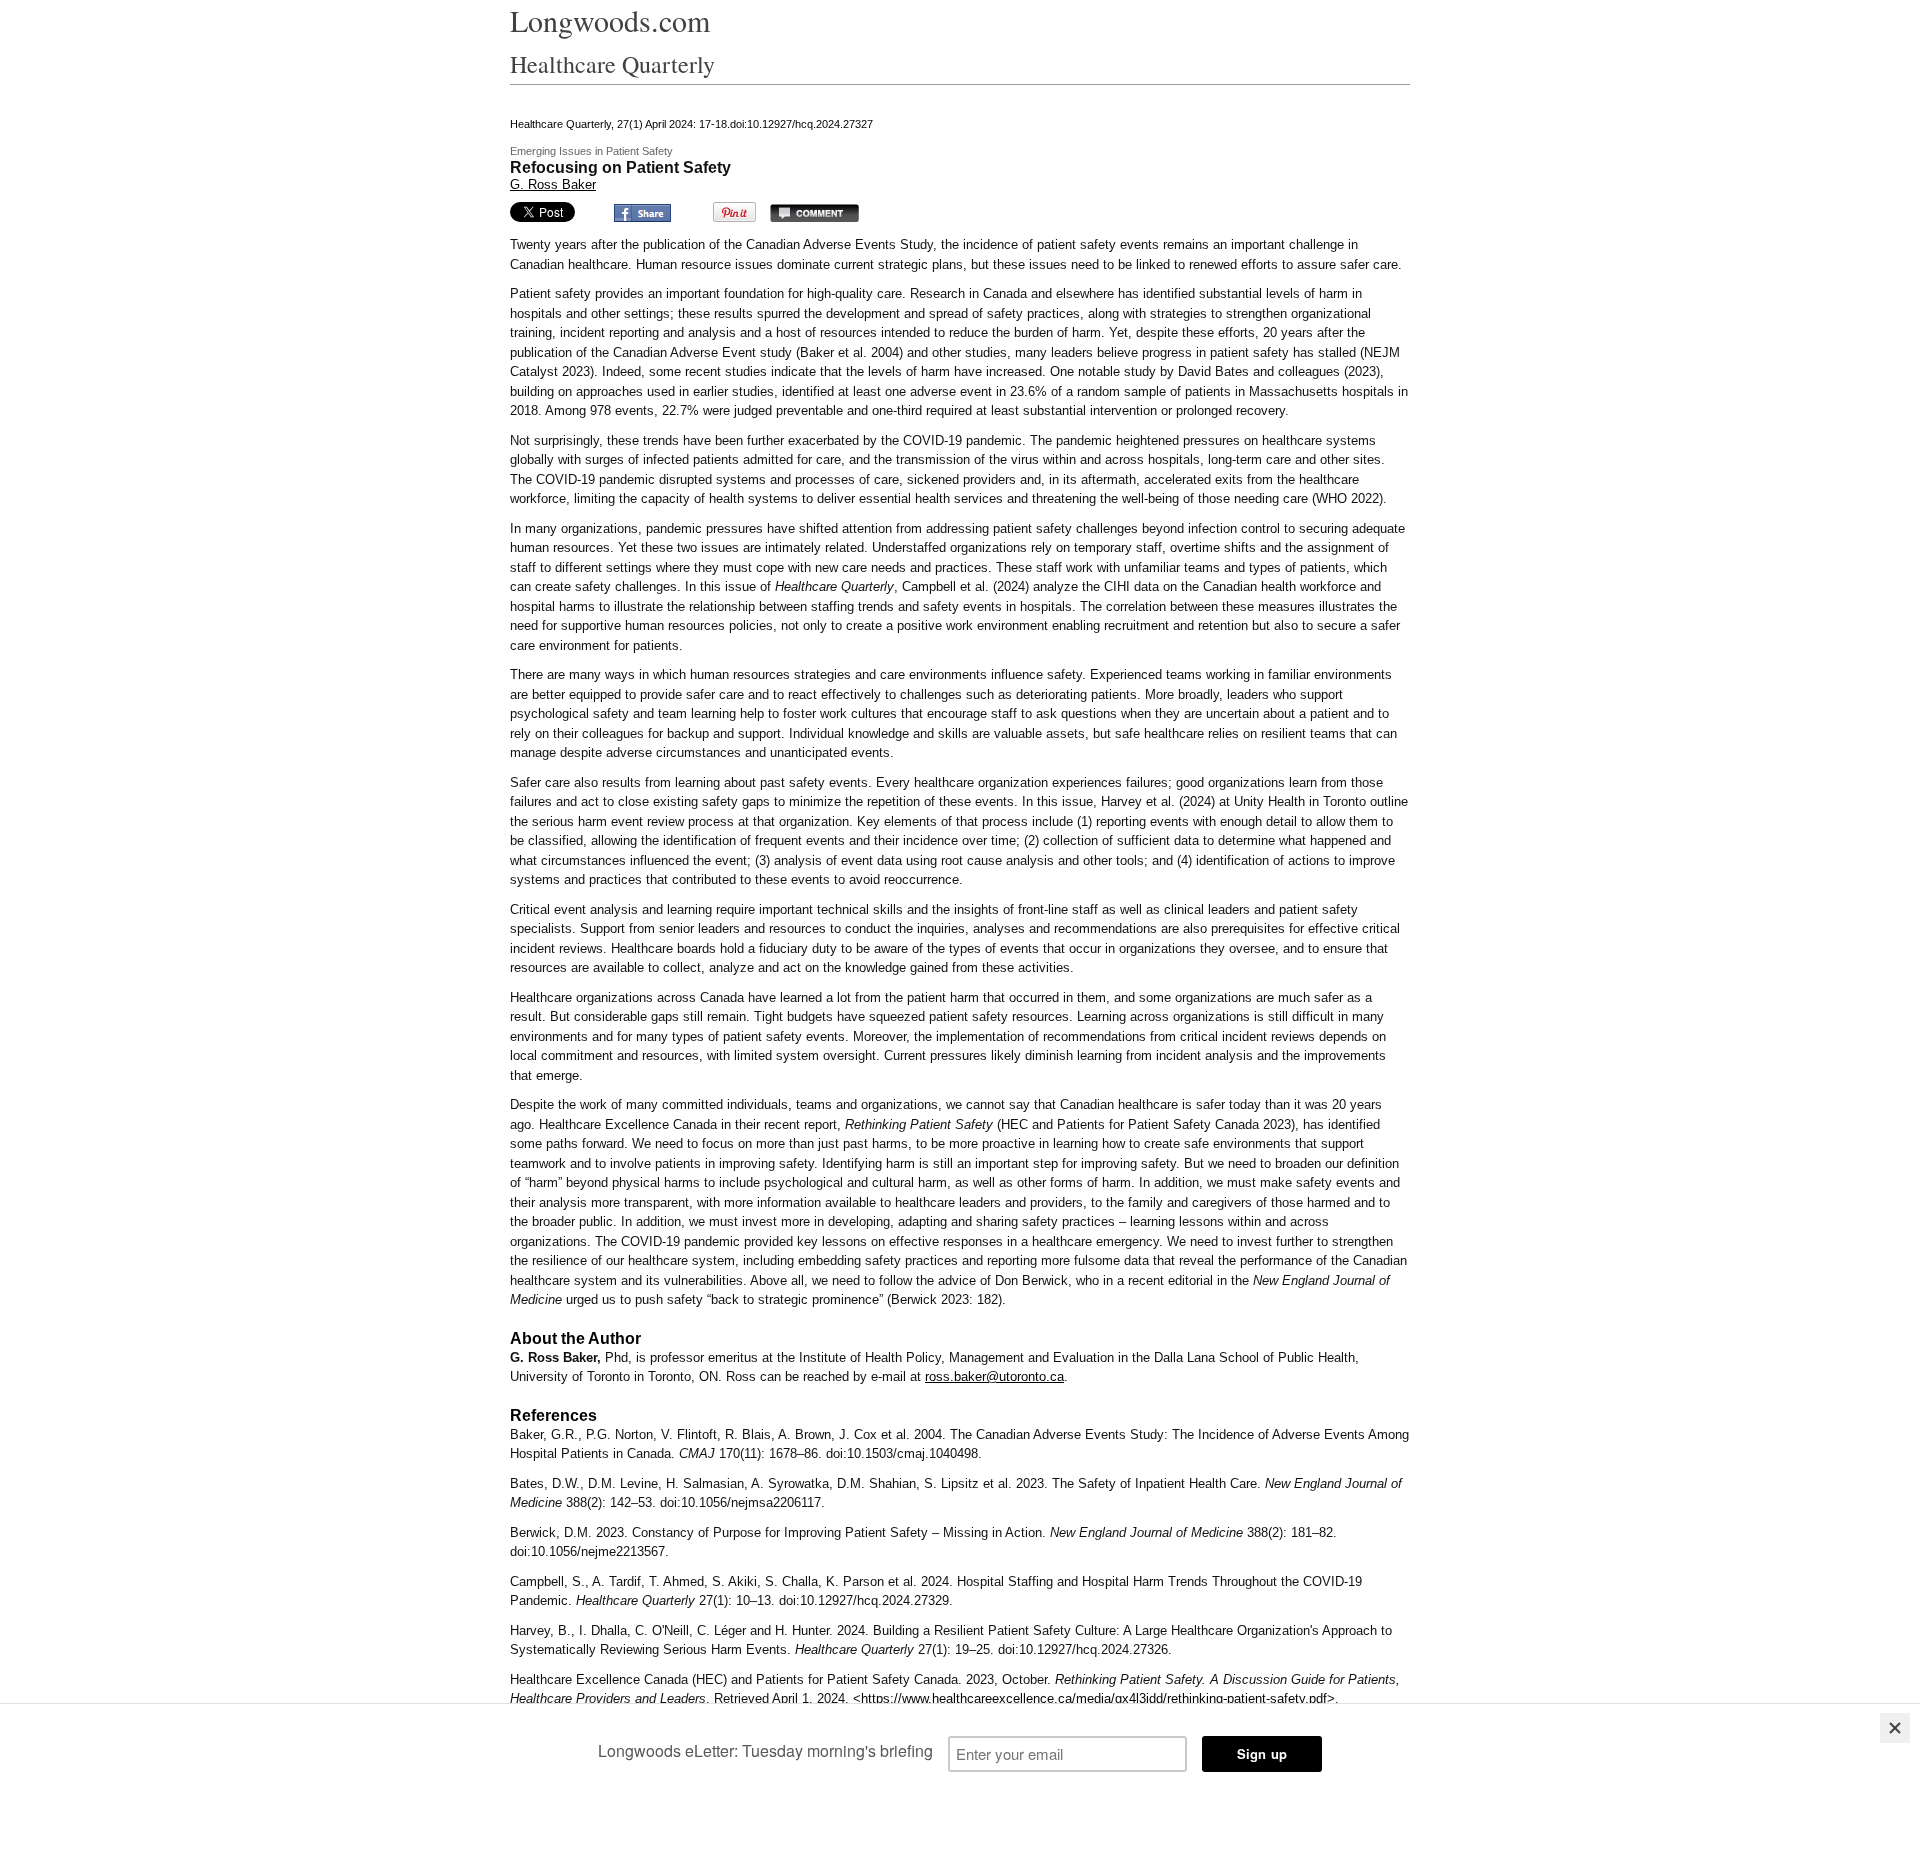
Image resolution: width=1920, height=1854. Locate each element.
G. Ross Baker (553, 184)
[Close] (1895, 1728)
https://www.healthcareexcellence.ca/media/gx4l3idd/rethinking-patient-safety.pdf (1094, 1698)
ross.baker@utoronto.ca (994, 1376)
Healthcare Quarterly (612, 64)
